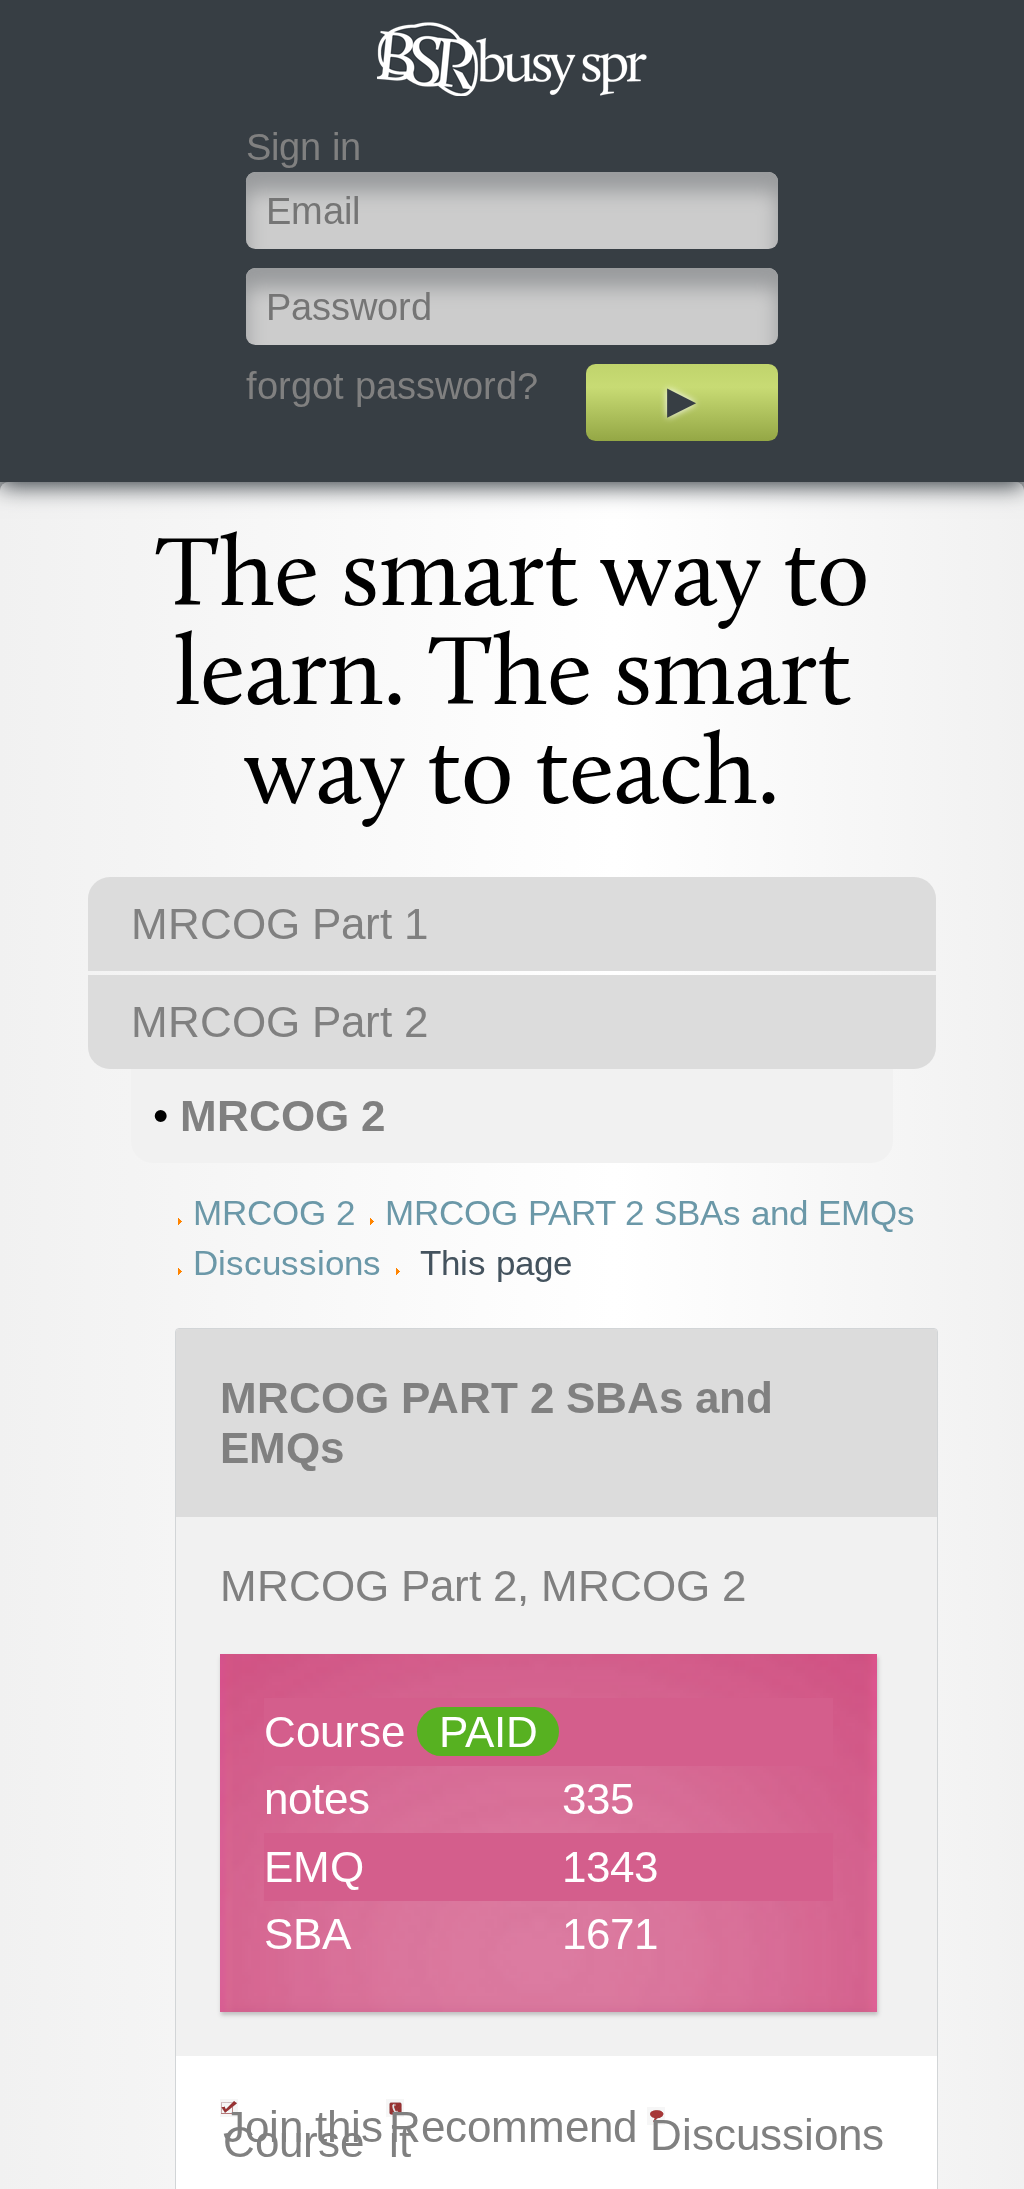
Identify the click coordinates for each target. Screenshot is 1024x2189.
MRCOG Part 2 (279, 1021)
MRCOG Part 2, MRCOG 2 (483, 1585)
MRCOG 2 (282, 1115)
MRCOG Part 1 (279, 923)
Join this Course (303, 2134)
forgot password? (392, 385)
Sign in (303, 146)
